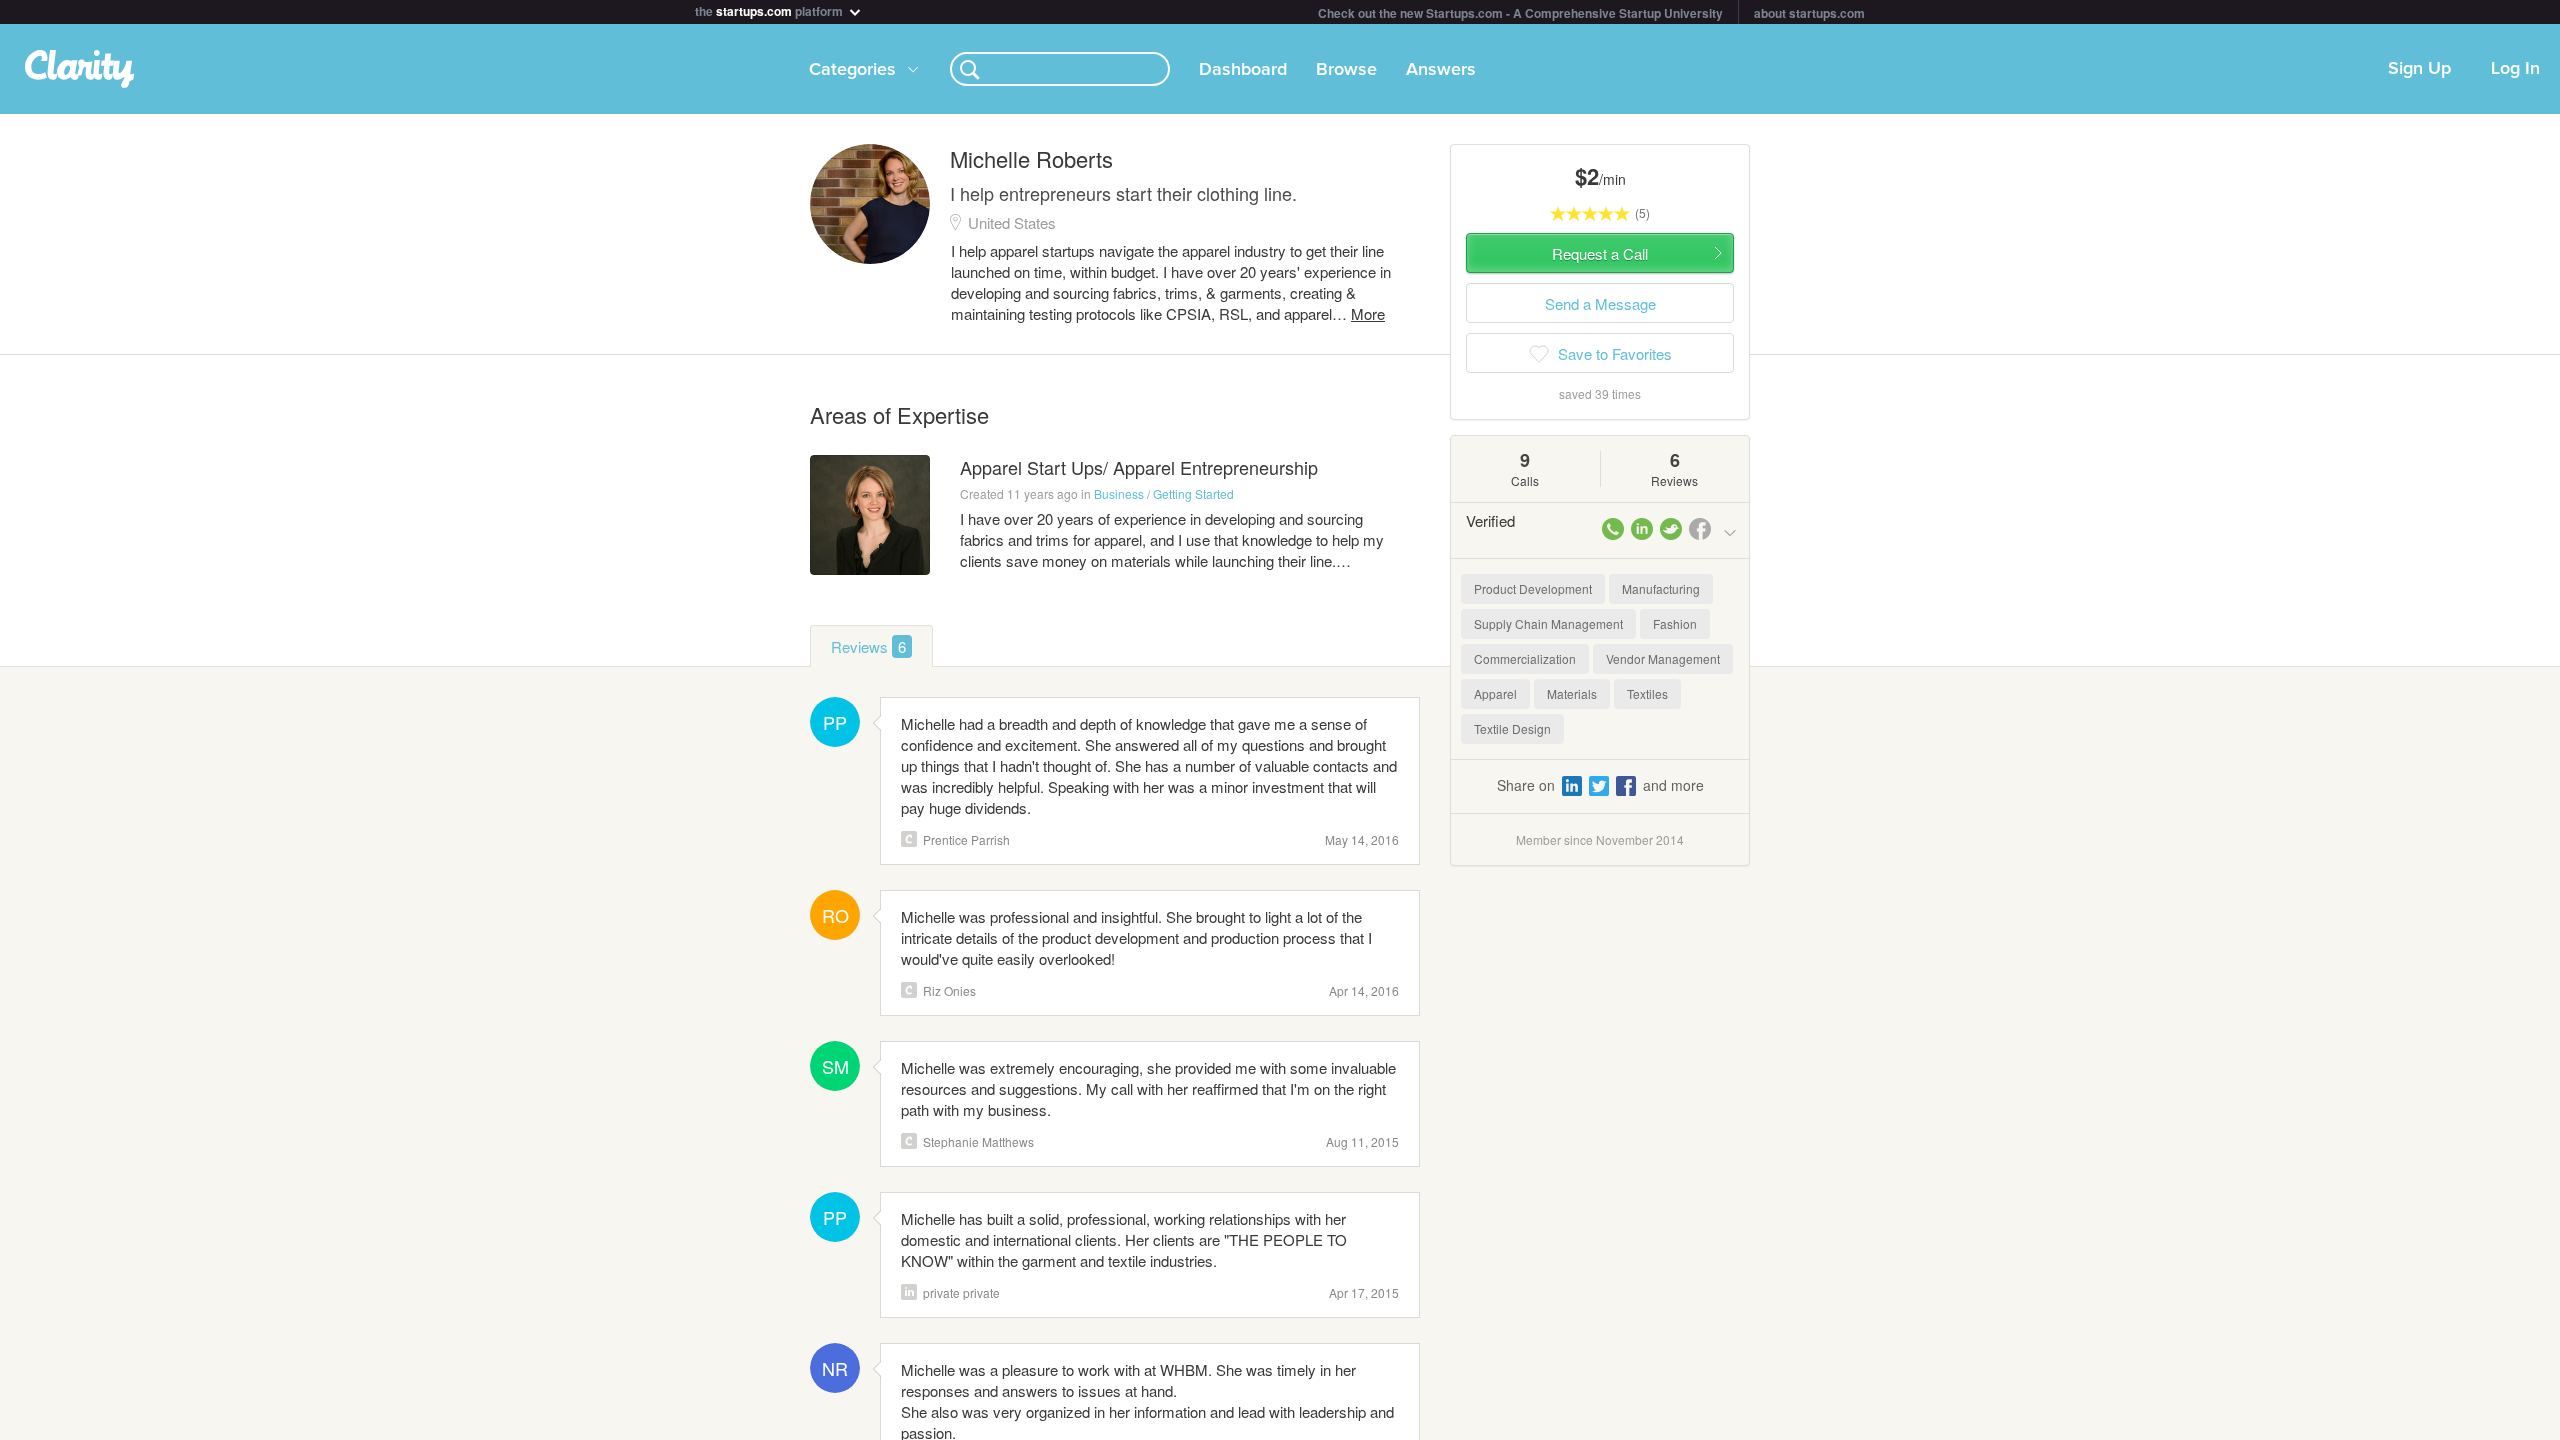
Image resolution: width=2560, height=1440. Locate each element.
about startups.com (1809, 13)
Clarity (909, 839)
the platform (770, 9)
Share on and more (1600, 785)
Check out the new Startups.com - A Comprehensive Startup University (1520, 13)
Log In (2515, 69)
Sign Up (2419, 69)
